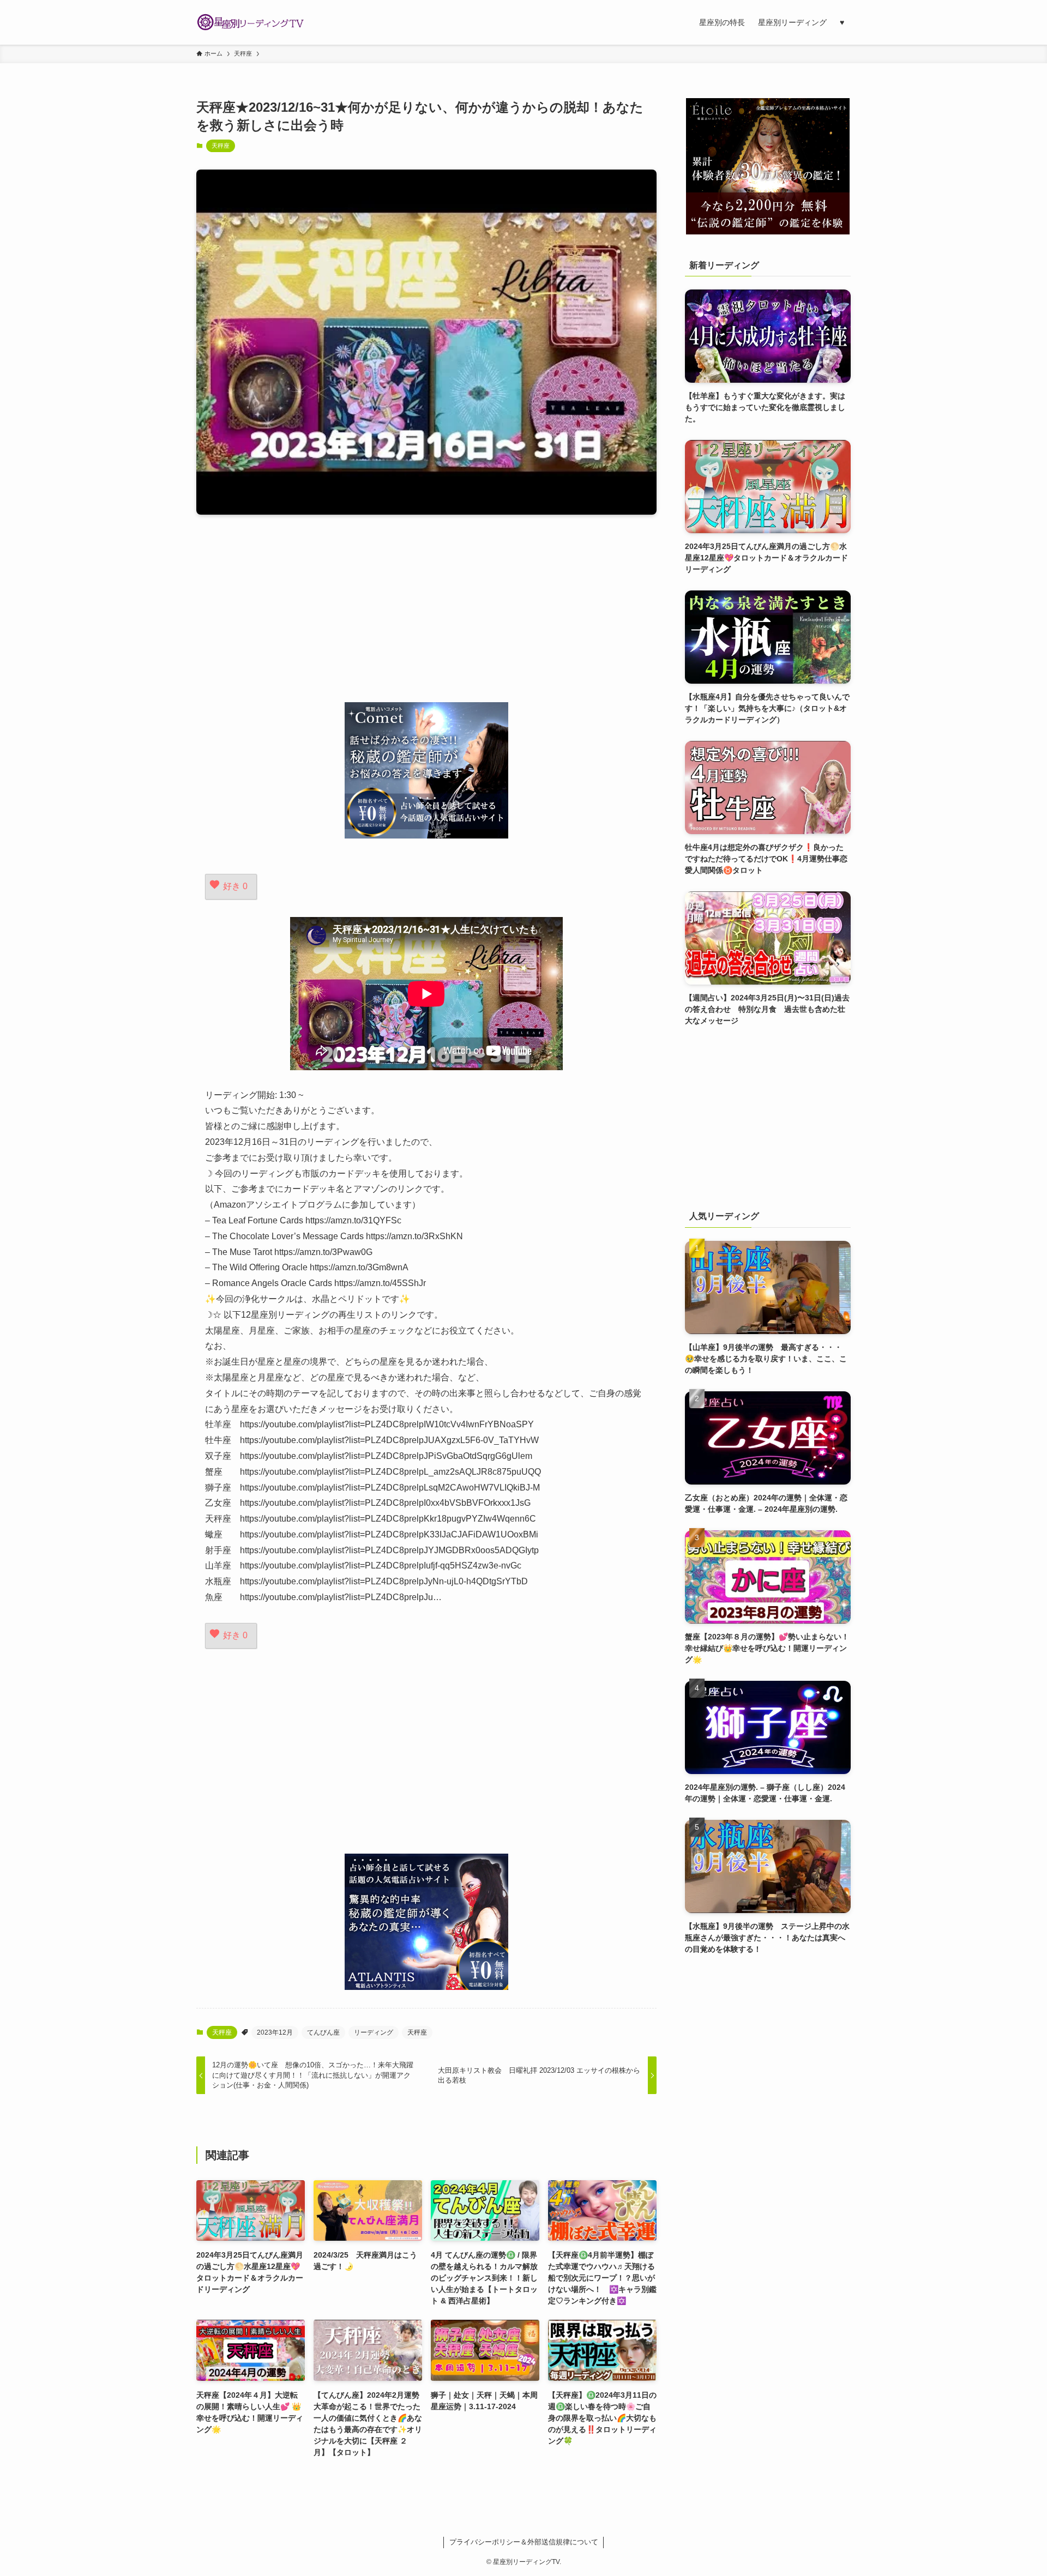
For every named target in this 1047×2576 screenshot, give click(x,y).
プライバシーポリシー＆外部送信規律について (524, 2542)
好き (235, 886)
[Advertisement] (426, 608)
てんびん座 (323, 2032)
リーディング (374, 2032)
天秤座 (221, 146)
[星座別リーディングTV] (251, 22)
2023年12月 (275, 2032)
